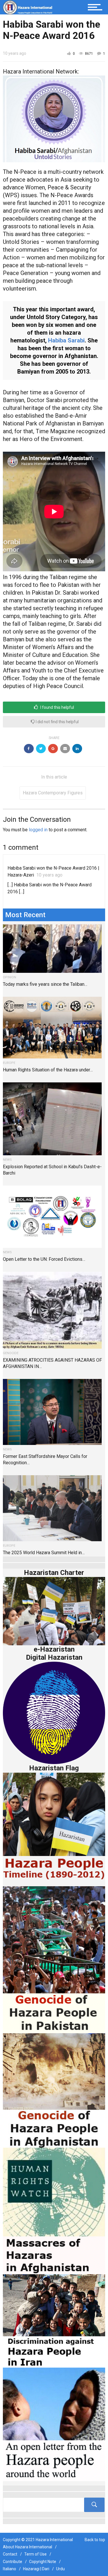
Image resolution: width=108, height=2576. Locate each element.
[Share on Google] (53, 749)
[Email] (65, 749)
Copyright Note (43, 2562)
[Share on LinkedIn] (77, 749)
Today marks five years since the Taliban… (45, 984)
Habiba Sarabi (66, 340)
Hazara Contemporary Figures (53, 793)
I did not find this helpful (57, 722)
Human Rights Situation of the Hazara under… (48, 1070)
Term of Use (35, 2554)
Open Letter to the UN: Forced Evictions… (44, 1259)
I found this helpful (57, 707)
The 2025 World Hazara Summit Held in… (44, 1553)
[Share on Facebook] (29, 749)
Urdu (60, 2569)
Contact (10, 2554)
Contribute (13, 2562)
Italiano (10, 2569)
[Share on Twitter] (41, 749)
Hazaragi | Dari (36, 2569)
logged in (38, 830)
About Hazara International (28, 2547)
